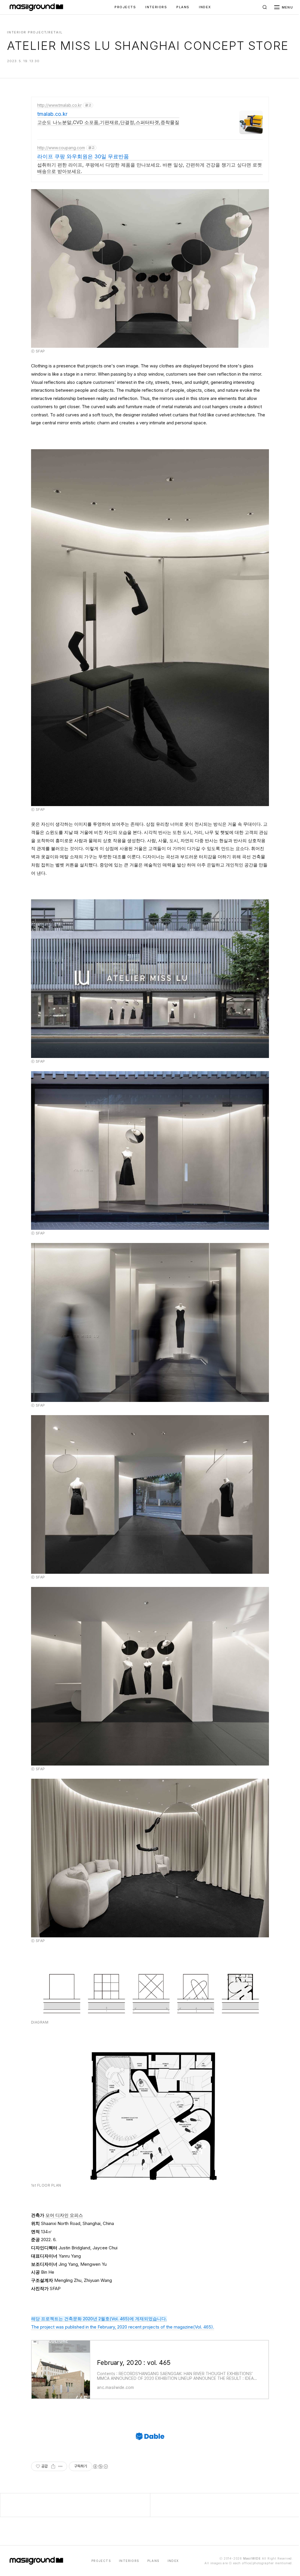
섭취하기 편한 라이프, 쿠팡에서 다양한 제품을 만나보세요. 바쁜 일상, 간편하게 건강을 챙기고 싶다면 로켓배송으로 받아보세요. (150, 168)
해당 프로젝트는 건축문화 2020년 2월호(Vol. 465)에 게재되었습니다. (99, 2319)
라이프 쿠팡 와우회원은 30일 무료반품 (83, 156)
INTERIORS (156, 7)
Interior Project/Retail (35, 32)
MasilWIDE (252, 2558)
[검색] (265, 7)
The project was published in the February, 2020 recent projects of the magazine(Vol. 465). (123, 2327)
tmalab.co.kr (52, 114)
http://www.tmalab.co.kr (59, 105)
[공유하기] (53, 2466)
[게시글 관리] (60, 2466)
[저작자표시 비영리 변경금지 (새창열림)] (100, 2466)
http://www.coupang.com (61, 148)
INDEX (205, 7)
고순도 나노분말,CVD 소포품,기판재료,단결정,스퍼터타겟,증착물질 (108, 122)
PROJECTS (125, 7)
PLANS (183, 7)
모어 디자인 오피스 (64, 2215)
